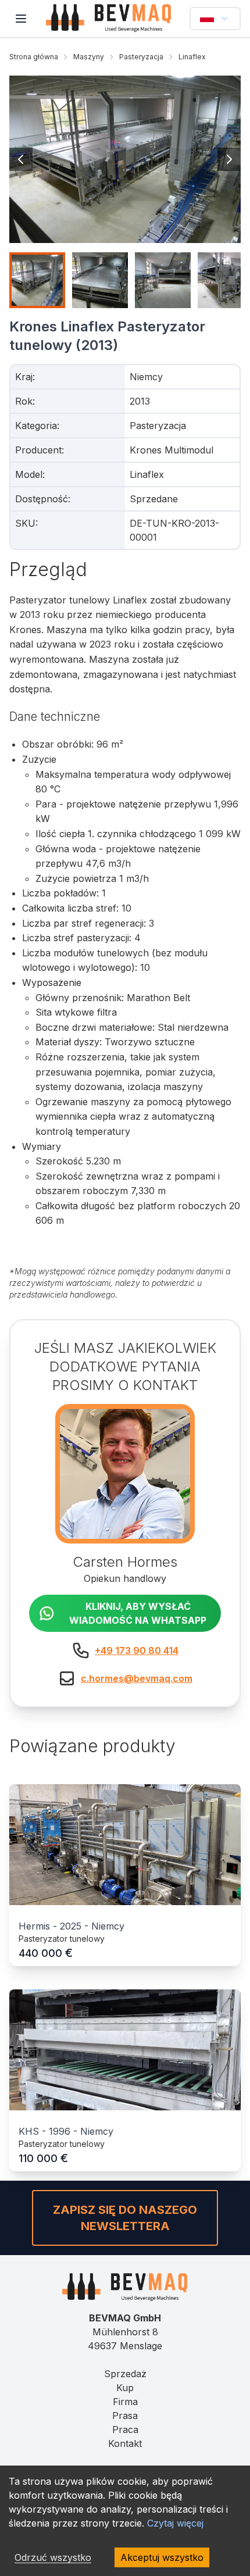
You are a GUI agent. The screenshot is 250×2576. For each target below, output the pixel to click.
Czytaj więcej (175, 2523)
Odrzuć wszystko (53, 2557)
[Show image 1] (37, 280)
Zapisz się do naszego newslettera (125, 2218)
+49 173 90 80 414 (137, 1650)
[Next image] (229, 159)
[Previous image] (21, 159)
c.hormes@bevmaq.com (137, 1678)
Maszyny (89, 57)
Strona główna (34, 57)
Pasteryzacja (141, 57)
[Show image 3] (163, 280)
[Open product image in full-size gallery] (125, 159)
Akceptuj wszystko (162, 2557)
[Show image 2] (100, 280)
